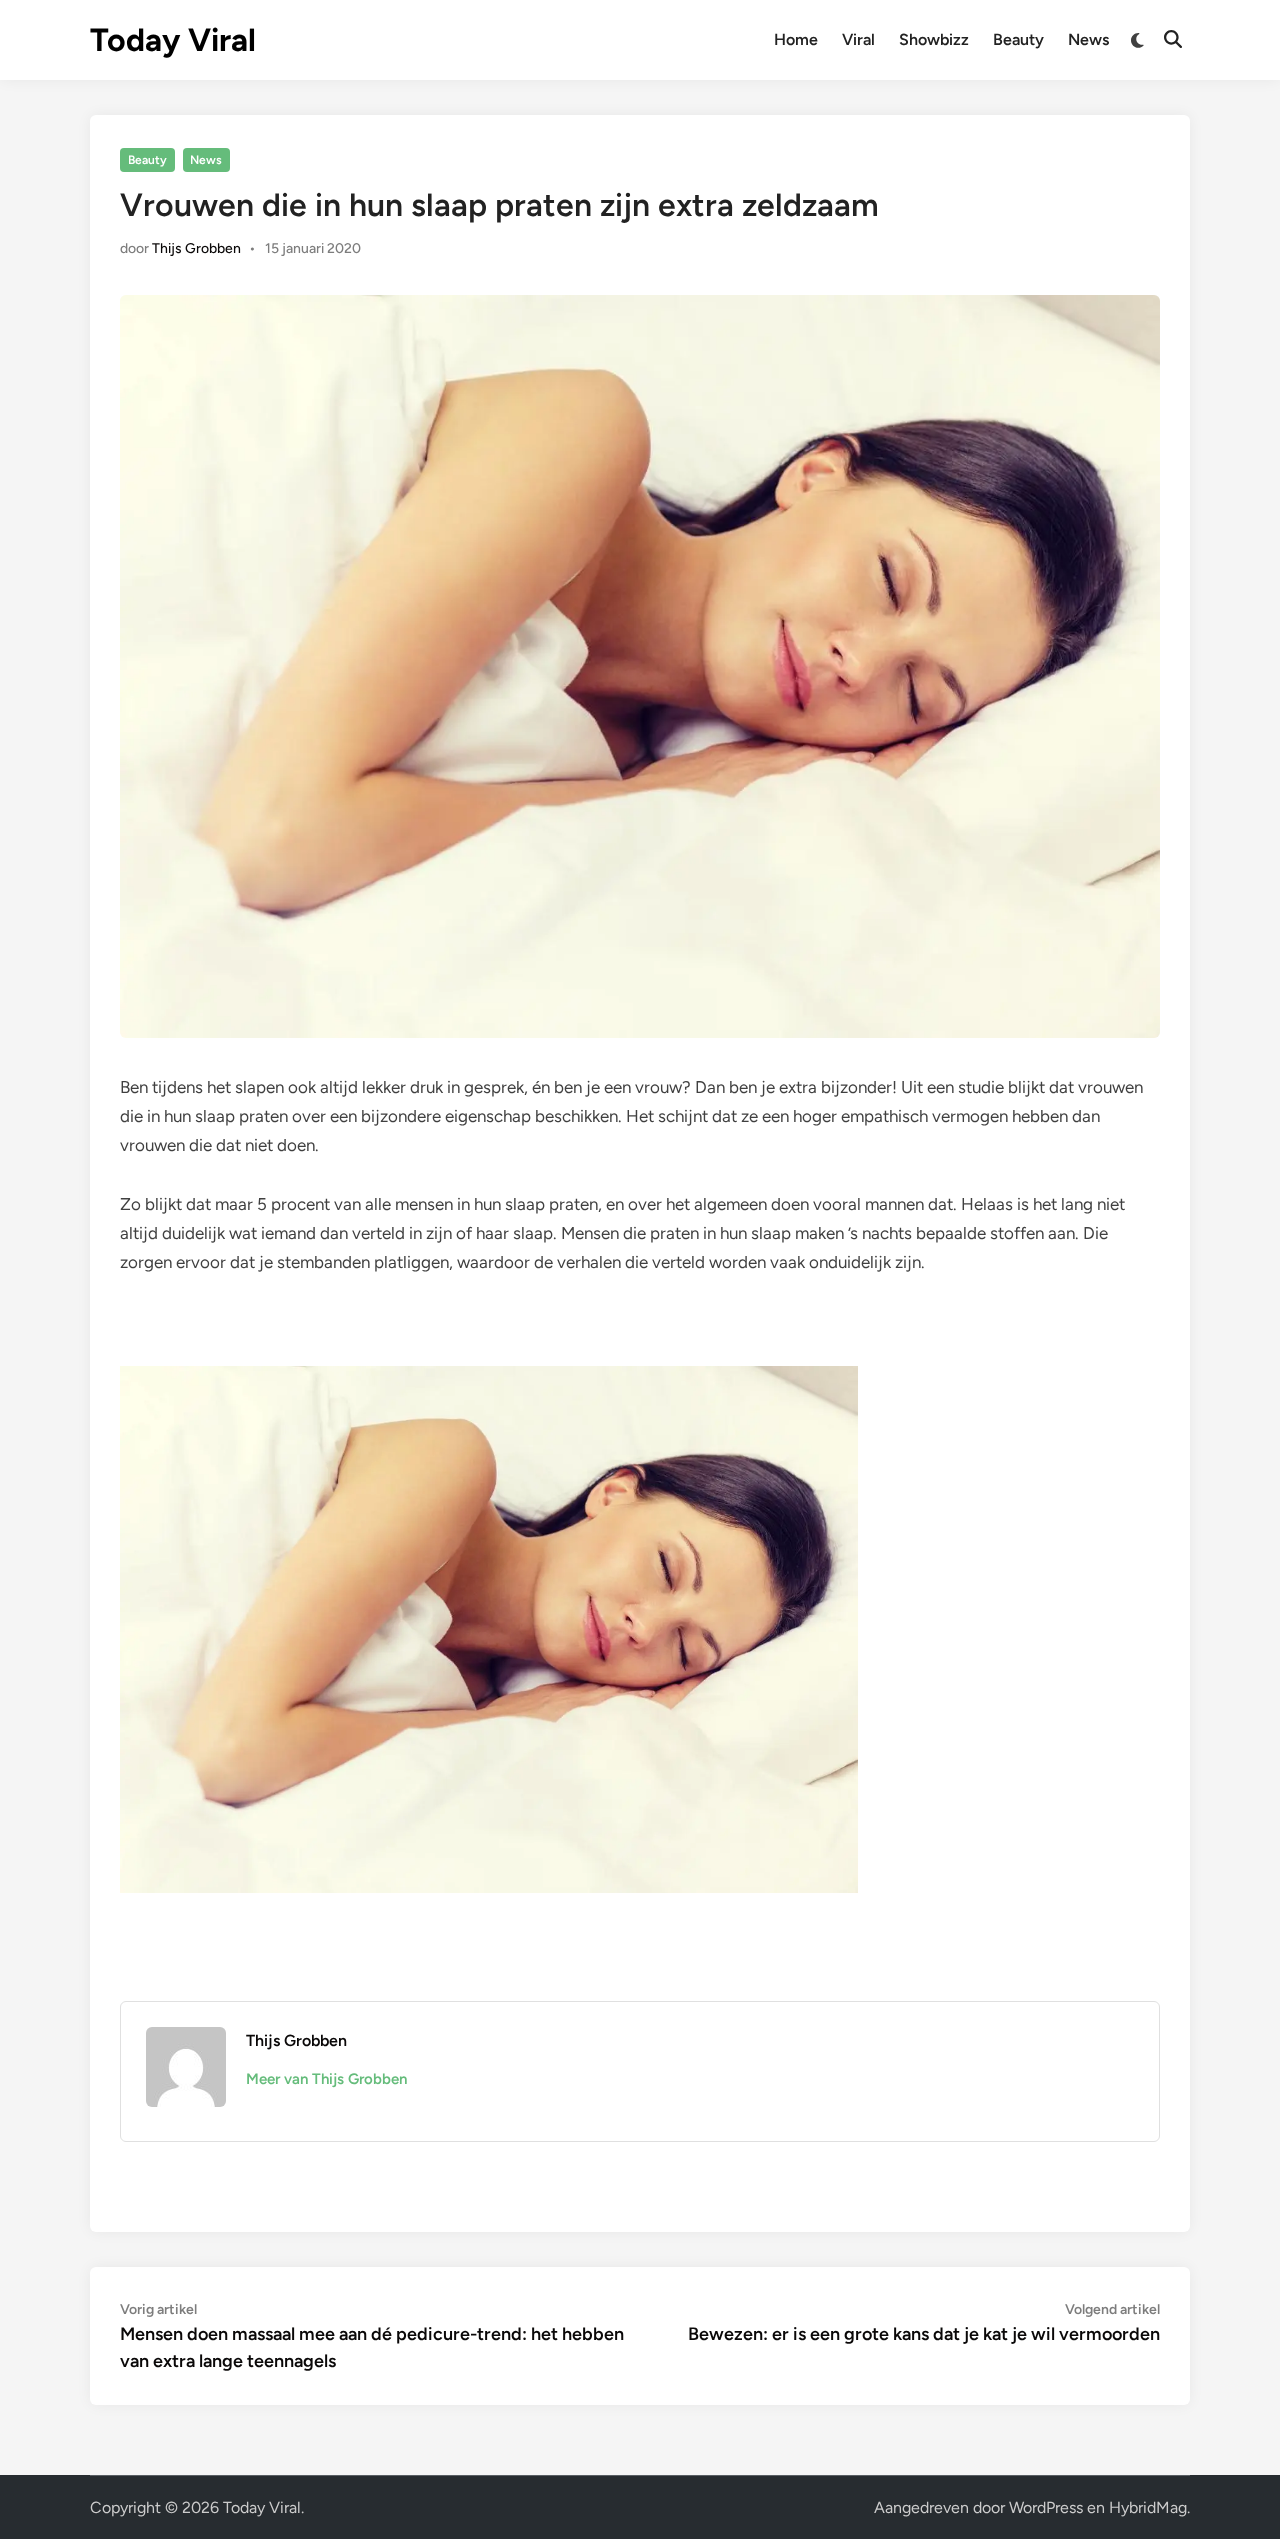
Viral (858, 39)
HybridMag (1148, 2507)
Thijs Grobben (196, 248)
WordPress (1046, 2507)
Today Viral (173, 40)
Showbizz (934, 39)
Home (796, 39)
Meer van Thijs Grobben (326, 2079)
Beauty (1018, 39)
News (1088, 39)
